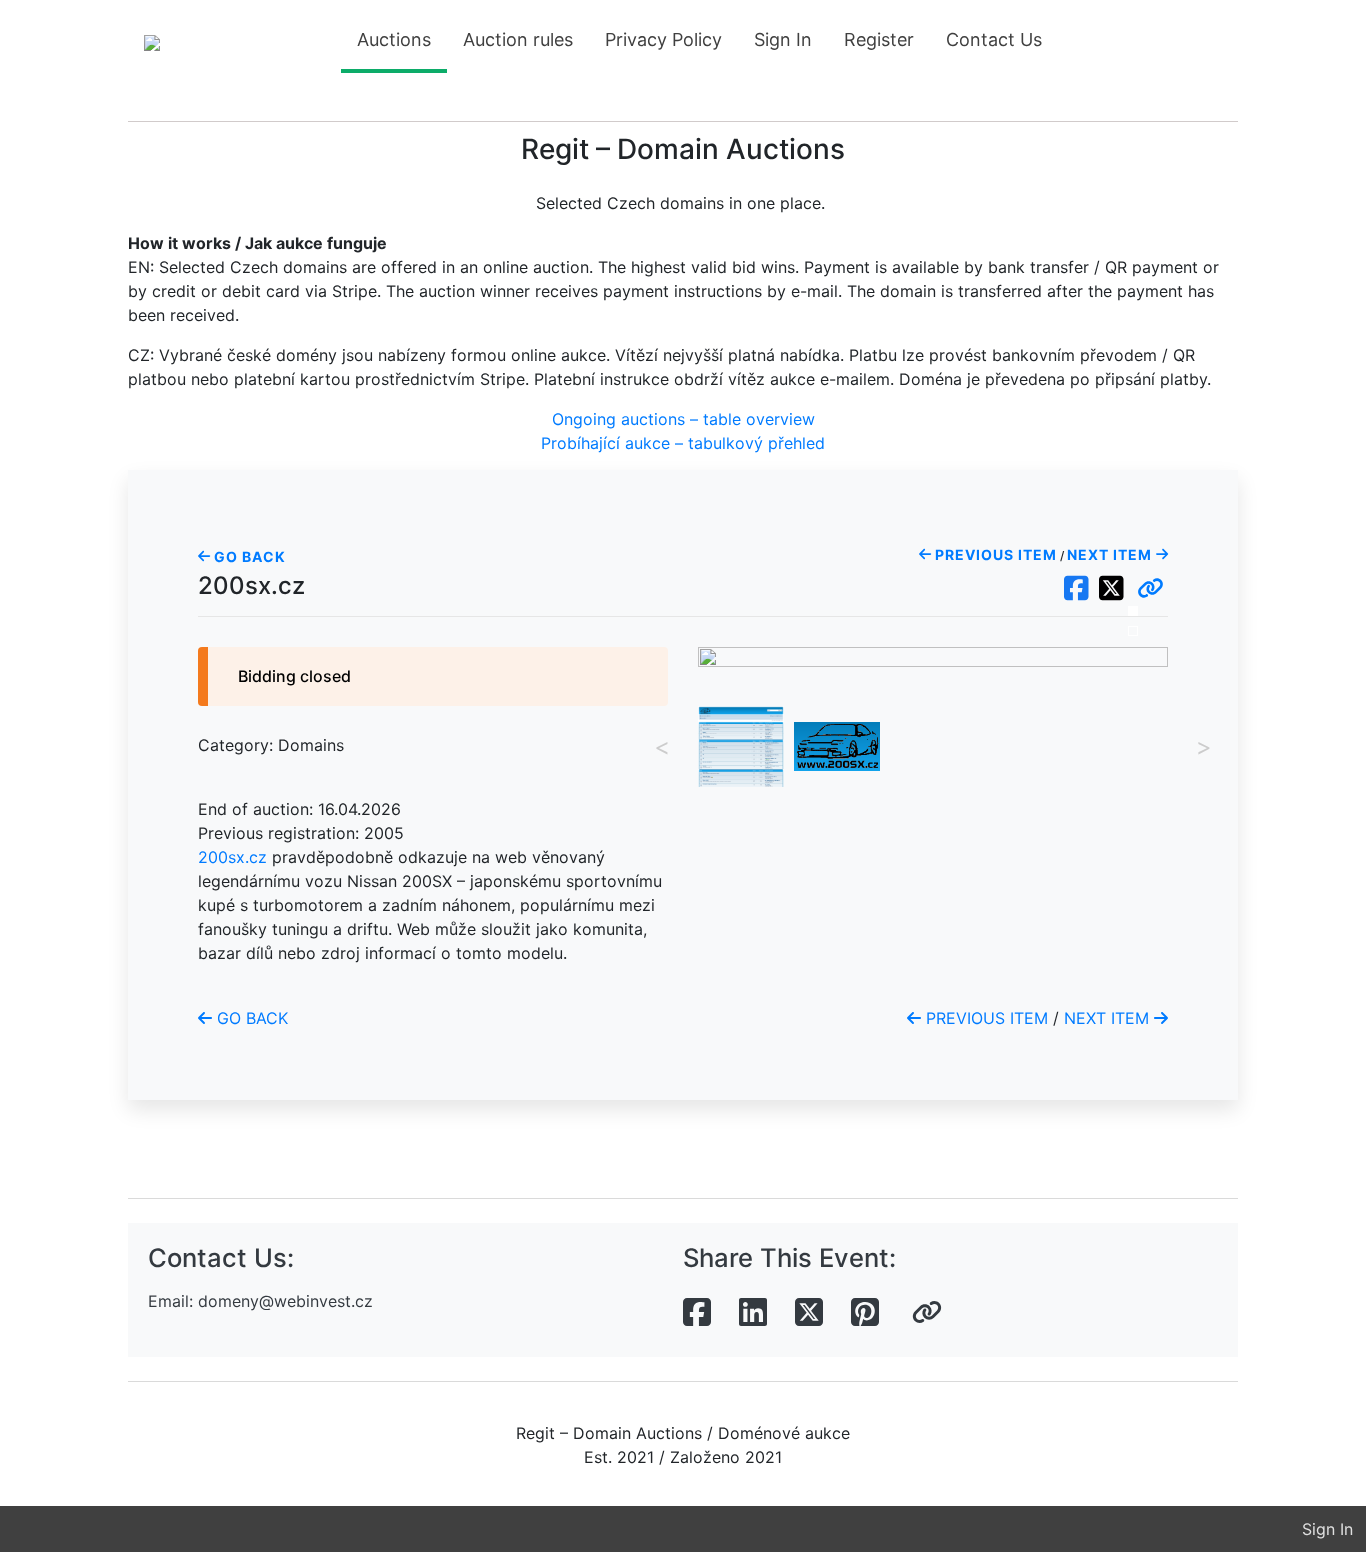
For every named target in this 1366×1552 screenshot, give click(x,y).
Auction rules (518, 39)
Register (879, 39)
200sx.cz (232, 857)
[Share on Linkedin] (753, 1313)
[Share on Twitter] (809, 1313)
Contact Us (994, 39)
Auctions (394, 39)
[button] (1150, 589)
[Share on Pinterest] (865, 1313)
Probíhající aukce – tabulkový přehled (683, 443)
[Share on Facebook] (697, 1313)
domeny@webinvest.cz (285, 1301)
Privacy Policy (663, 39)
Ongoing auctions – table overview (683, 419)
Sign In (783, 39)
